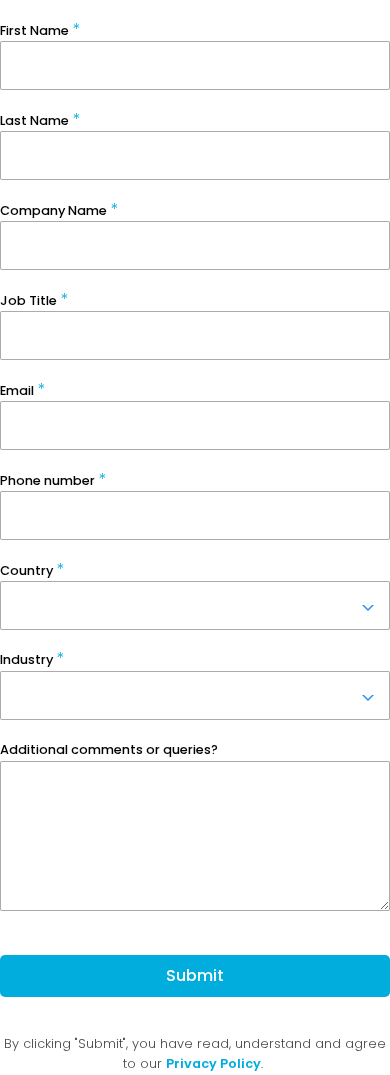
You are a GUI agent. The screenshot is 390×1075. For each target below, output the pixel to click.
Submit (195, 975)
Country (26, 570)
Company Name (53, 210)
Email (17, 390)
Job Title (28, 300)
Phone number (47, 480)
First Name (34, 30)
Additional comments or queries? (109, 749)
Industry (26, 659)
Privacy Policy (213, 1063)
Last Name (34, 120)
